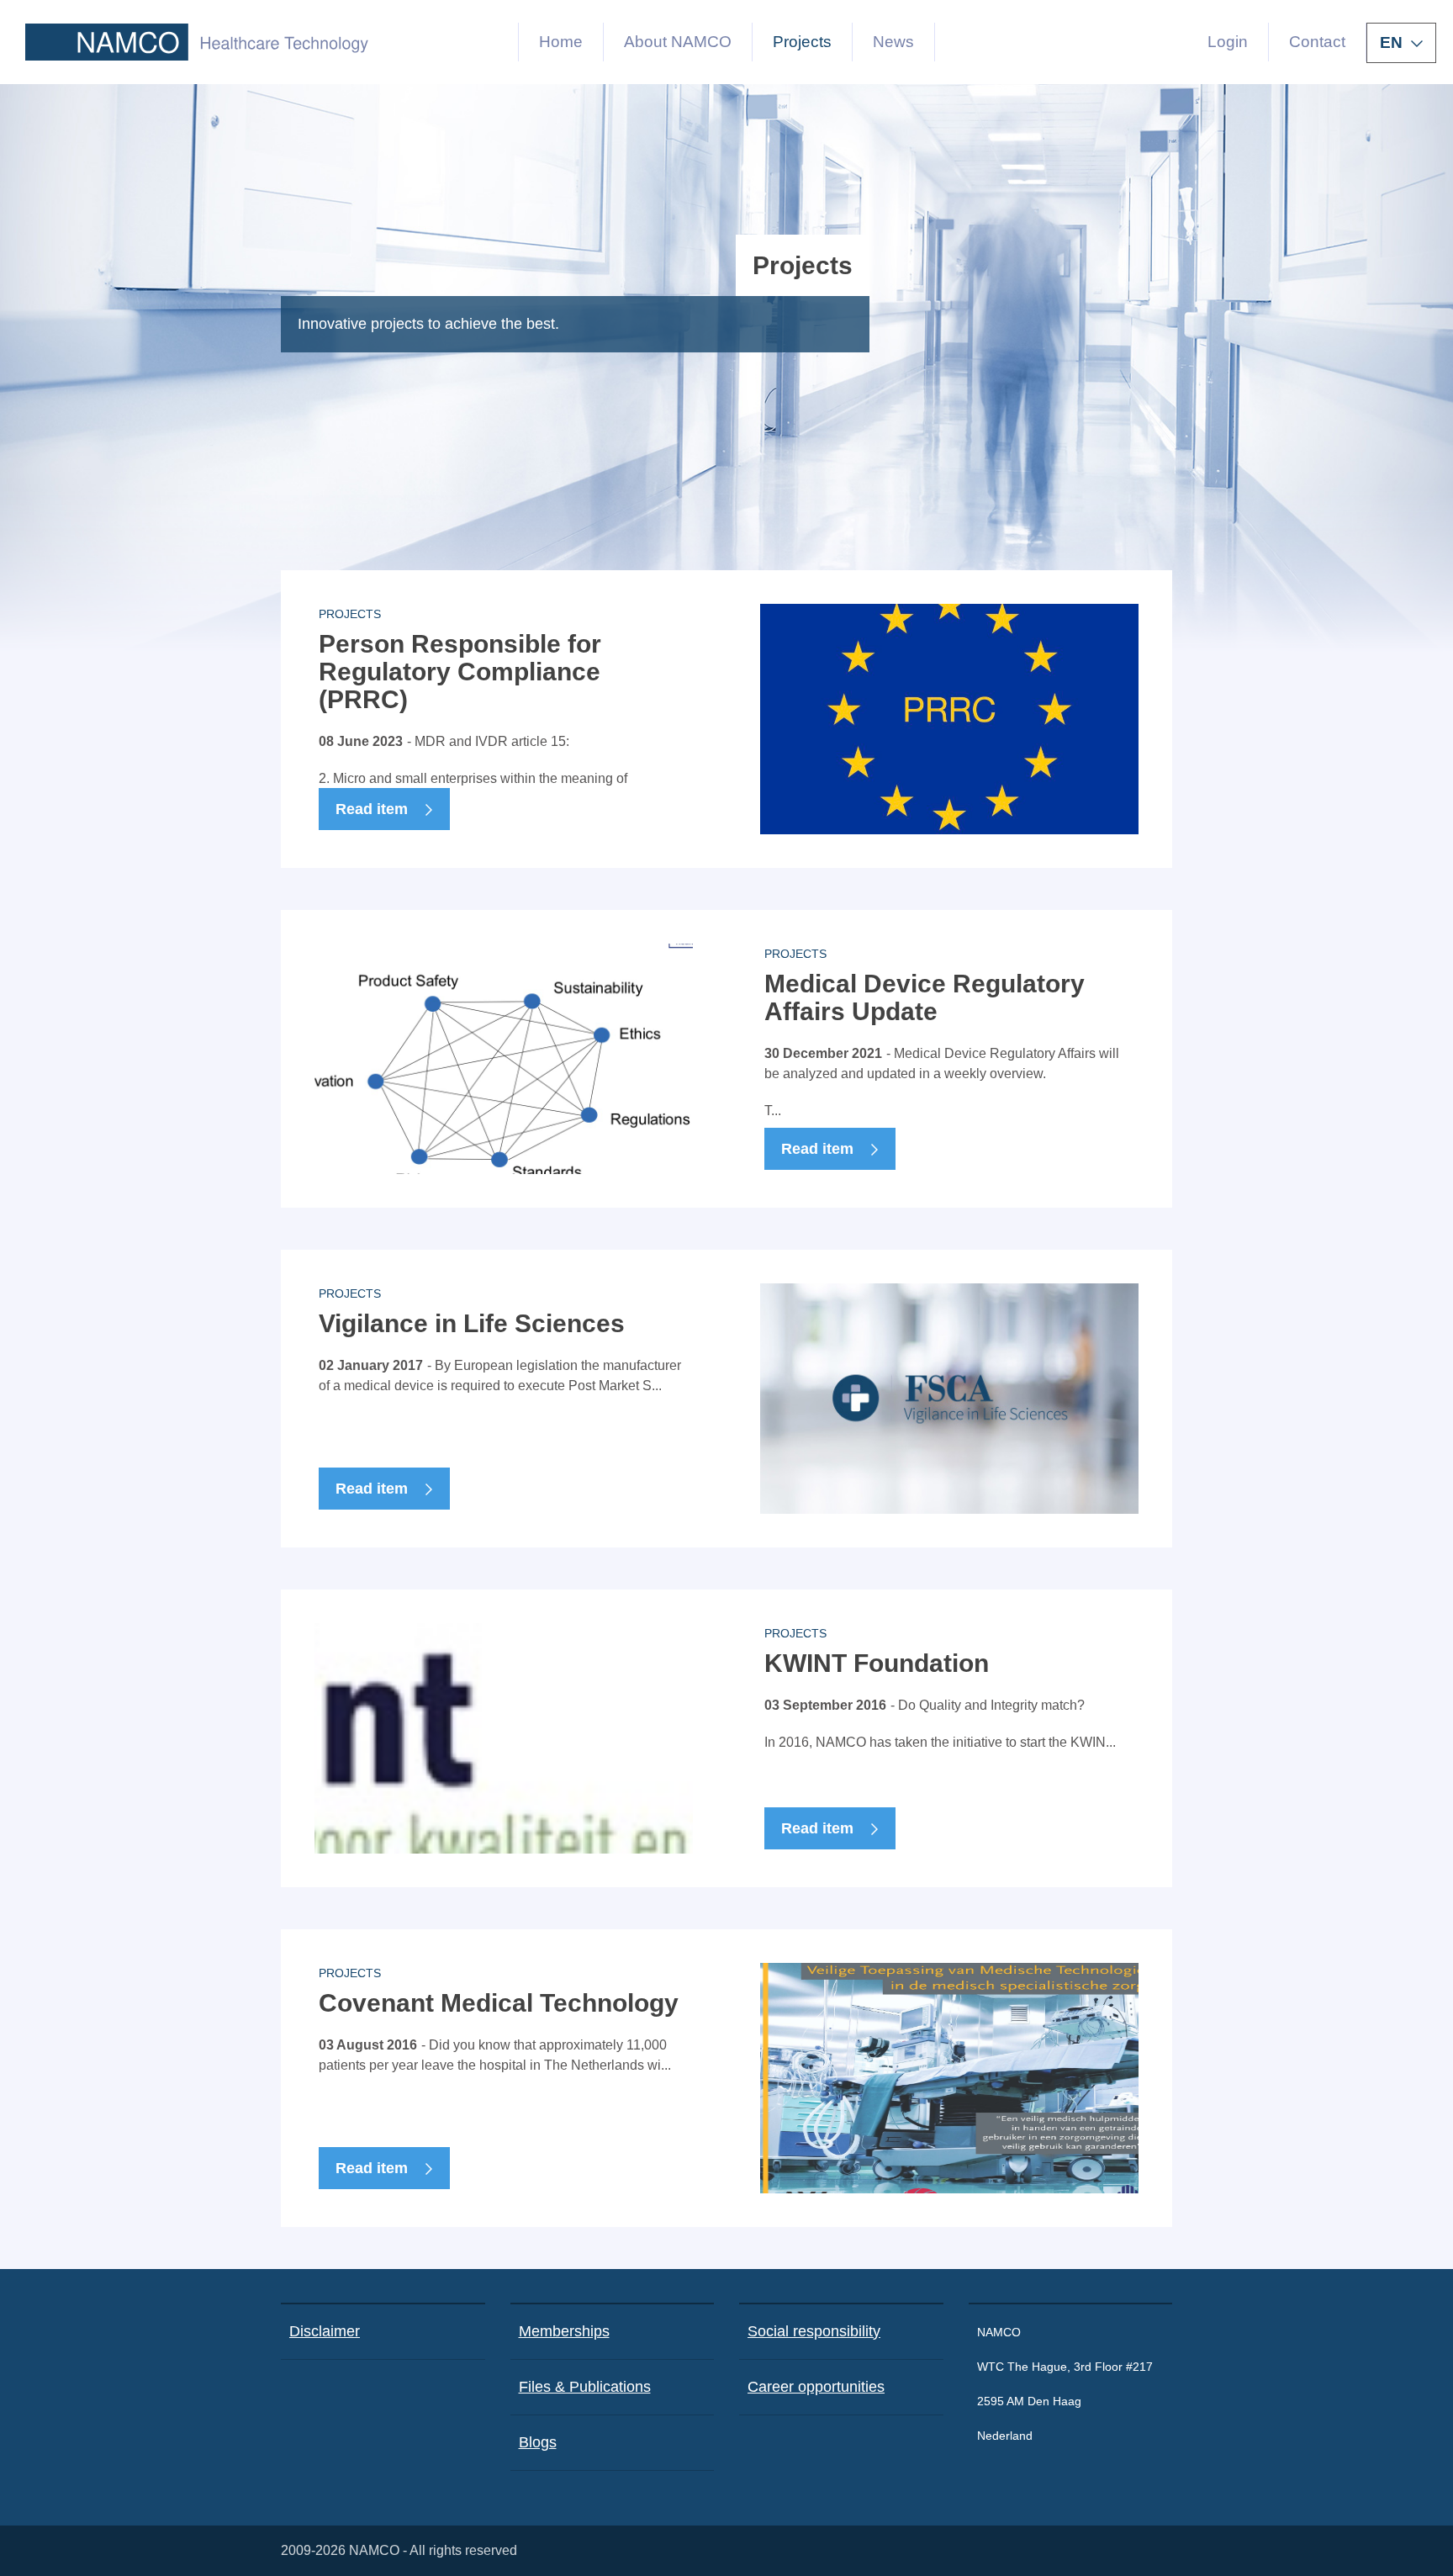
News (893, 42)
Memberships (564, 2331)
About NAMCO (678, 42)
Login (1228, 42)
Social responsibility (814, 2331)
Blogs (538, 2442)
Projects (802, 42)
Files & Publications (585, 2387)
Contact (1317, 42)
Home (561, 42)
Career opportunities (816, 2387)
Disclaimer (325, 2331)
